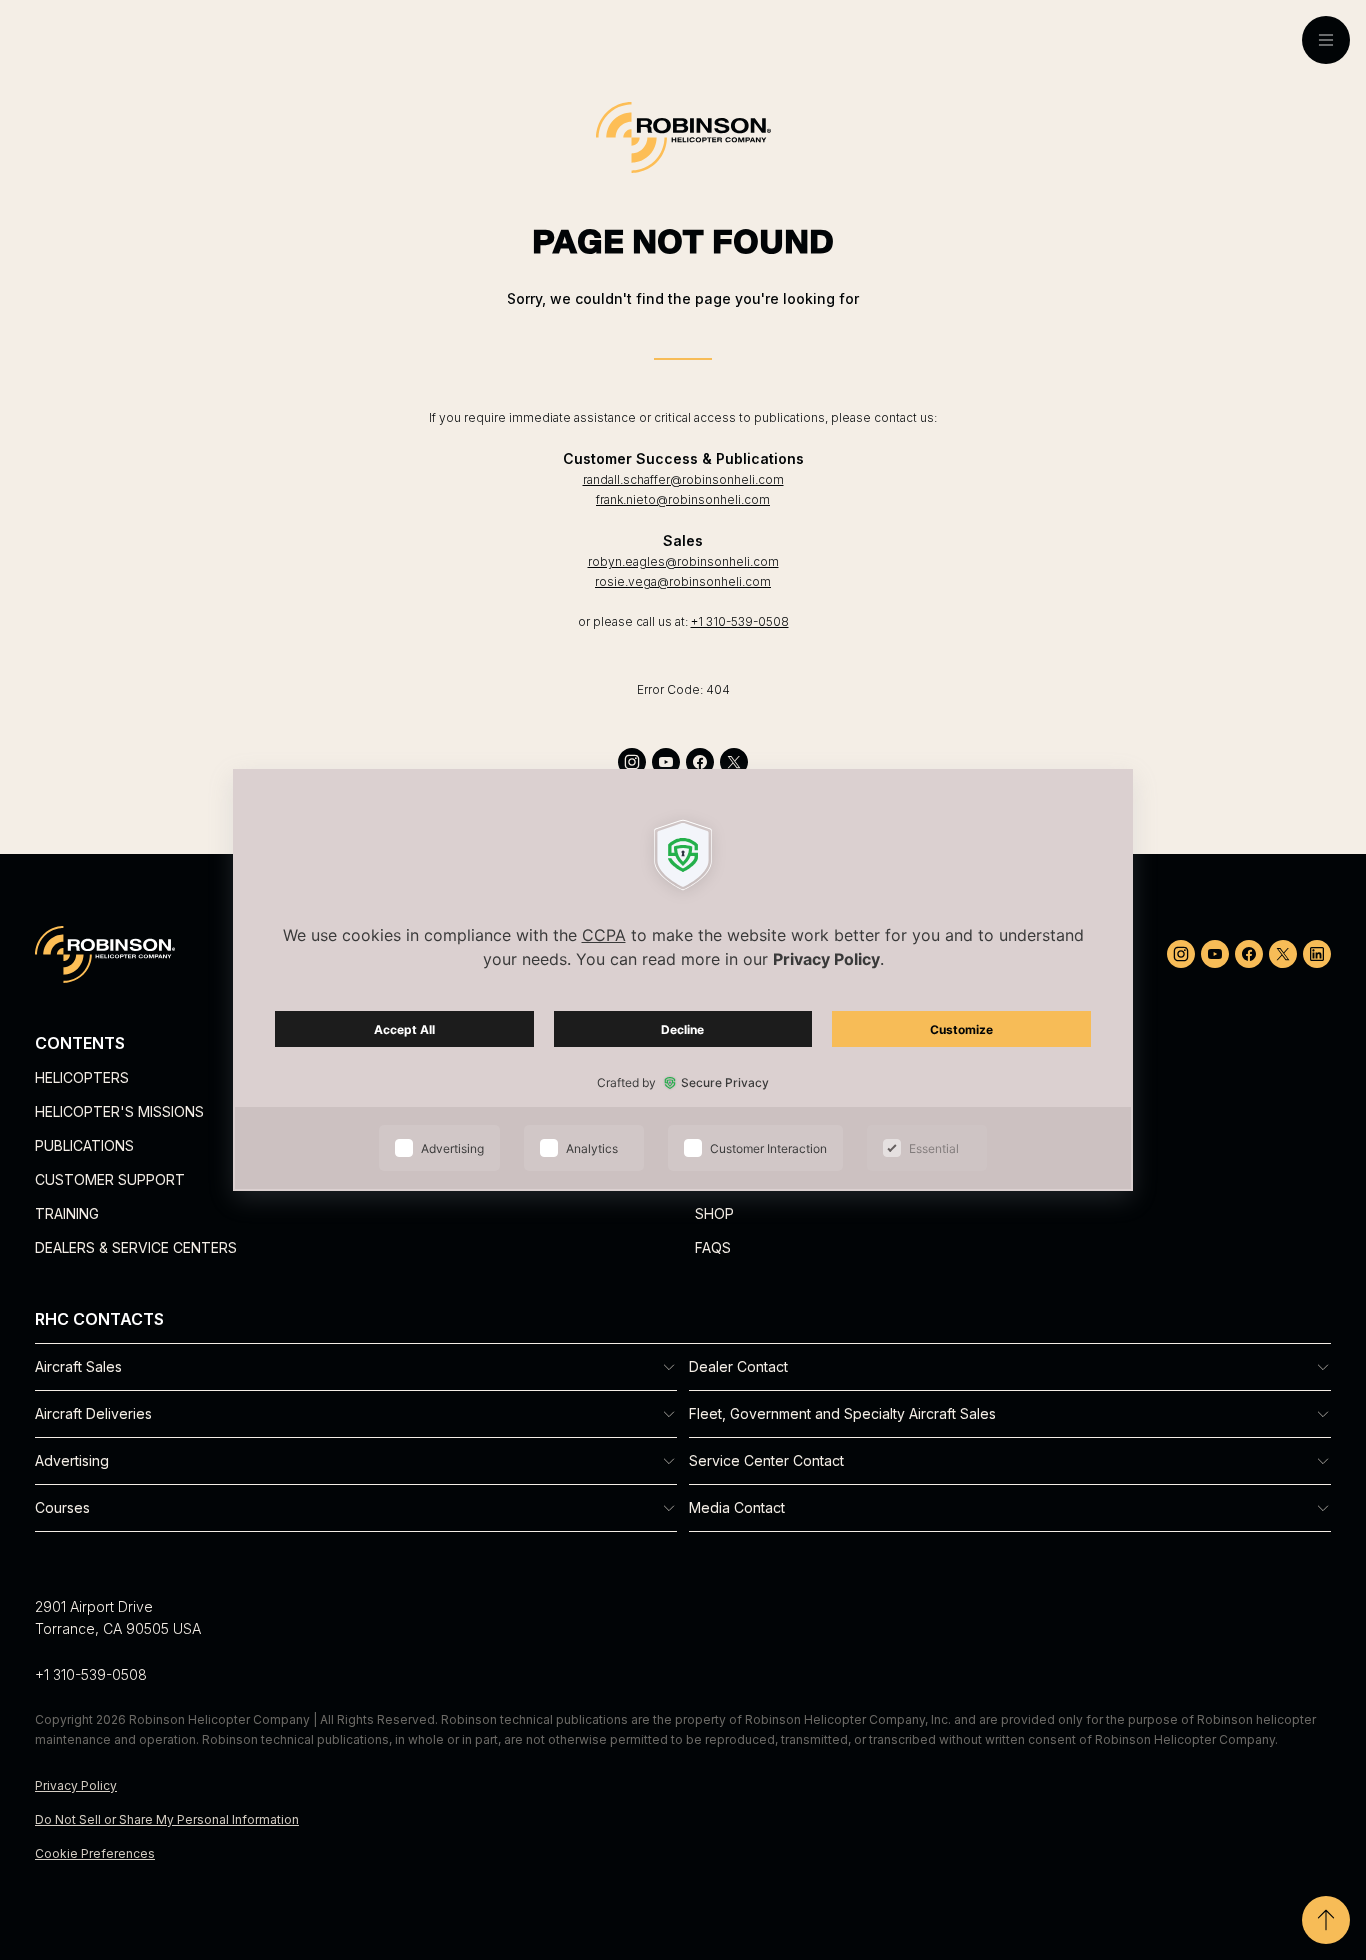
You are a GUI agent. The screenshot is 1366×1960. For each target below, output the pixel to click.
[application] (683, 980)
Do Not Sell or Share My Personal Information (167, 1819)
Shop (714, 1213)
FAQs (713, 1247)
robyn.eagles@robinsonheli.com (683, 561)
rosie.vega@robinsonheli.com (683, 581)
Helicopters (82, 1077)
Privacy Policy (76, 1785)
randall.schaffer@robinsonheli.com (683, 479)
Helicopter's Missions (119, 1111)
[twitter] (734, 762)
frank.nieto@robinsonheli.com (683, 499)
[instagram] (632, 762)
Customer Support (110, 1179)
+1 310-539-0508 (740, 621)
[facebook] (700, 762)
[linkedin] (1317, 954)
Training (67, 1213)
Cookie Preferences (95, 1853)
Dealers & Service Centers (136, 1247)
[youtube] (666, 762)
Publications (84, 1145)
